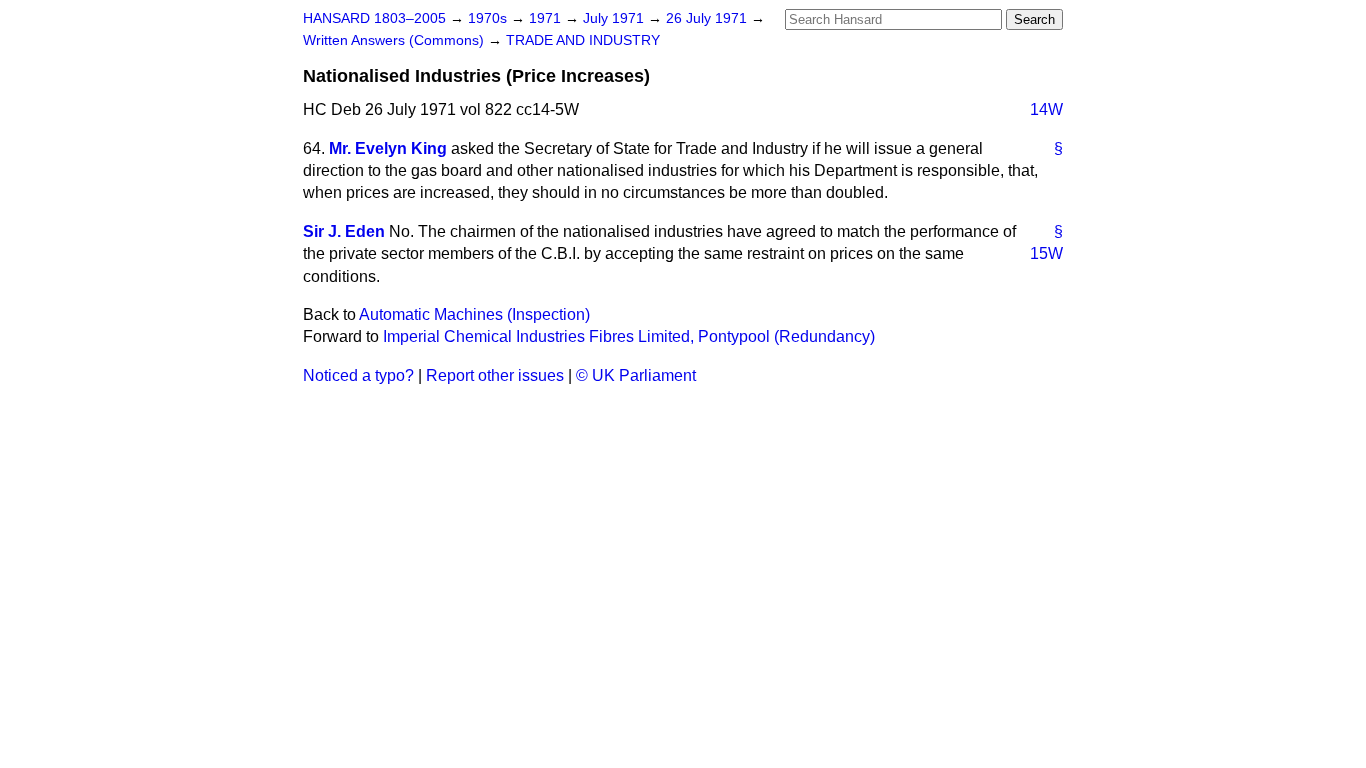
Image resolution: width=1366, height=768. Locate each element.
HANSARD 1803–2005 (374, 18)
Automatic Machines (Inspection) (474, 314)
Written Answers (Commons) (395, 40)
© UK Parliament (636, 375)
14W (1046, 109)
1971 (547, 18)
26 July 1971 (708, 18)
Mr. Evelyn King (388, 148)
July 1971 (615, 18)
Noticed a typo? (358, 375)
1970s (489, 18)
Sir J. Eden (344, 231)
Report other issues (495, 375)
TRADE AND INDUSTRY (583, 40)
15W (1046, 253)
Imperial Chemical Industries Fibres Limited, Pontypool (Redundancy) (629, 336)
